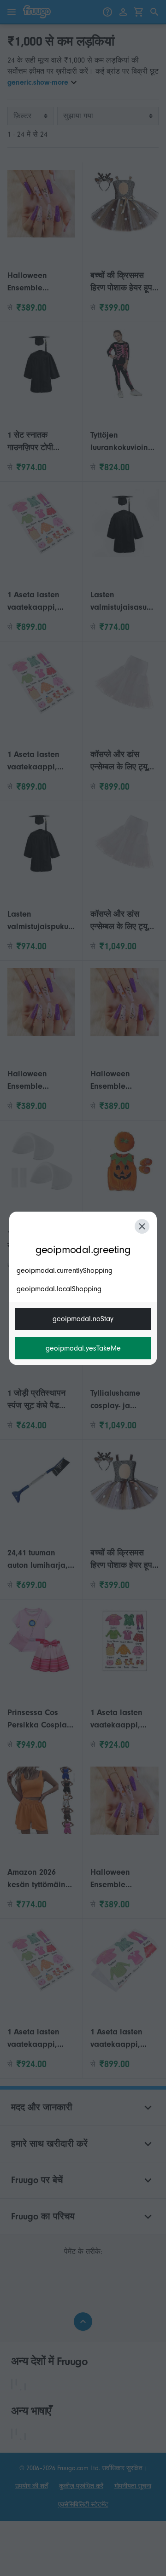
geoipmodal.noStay (83, 1319)
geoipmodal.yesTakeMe (83, 1348)
